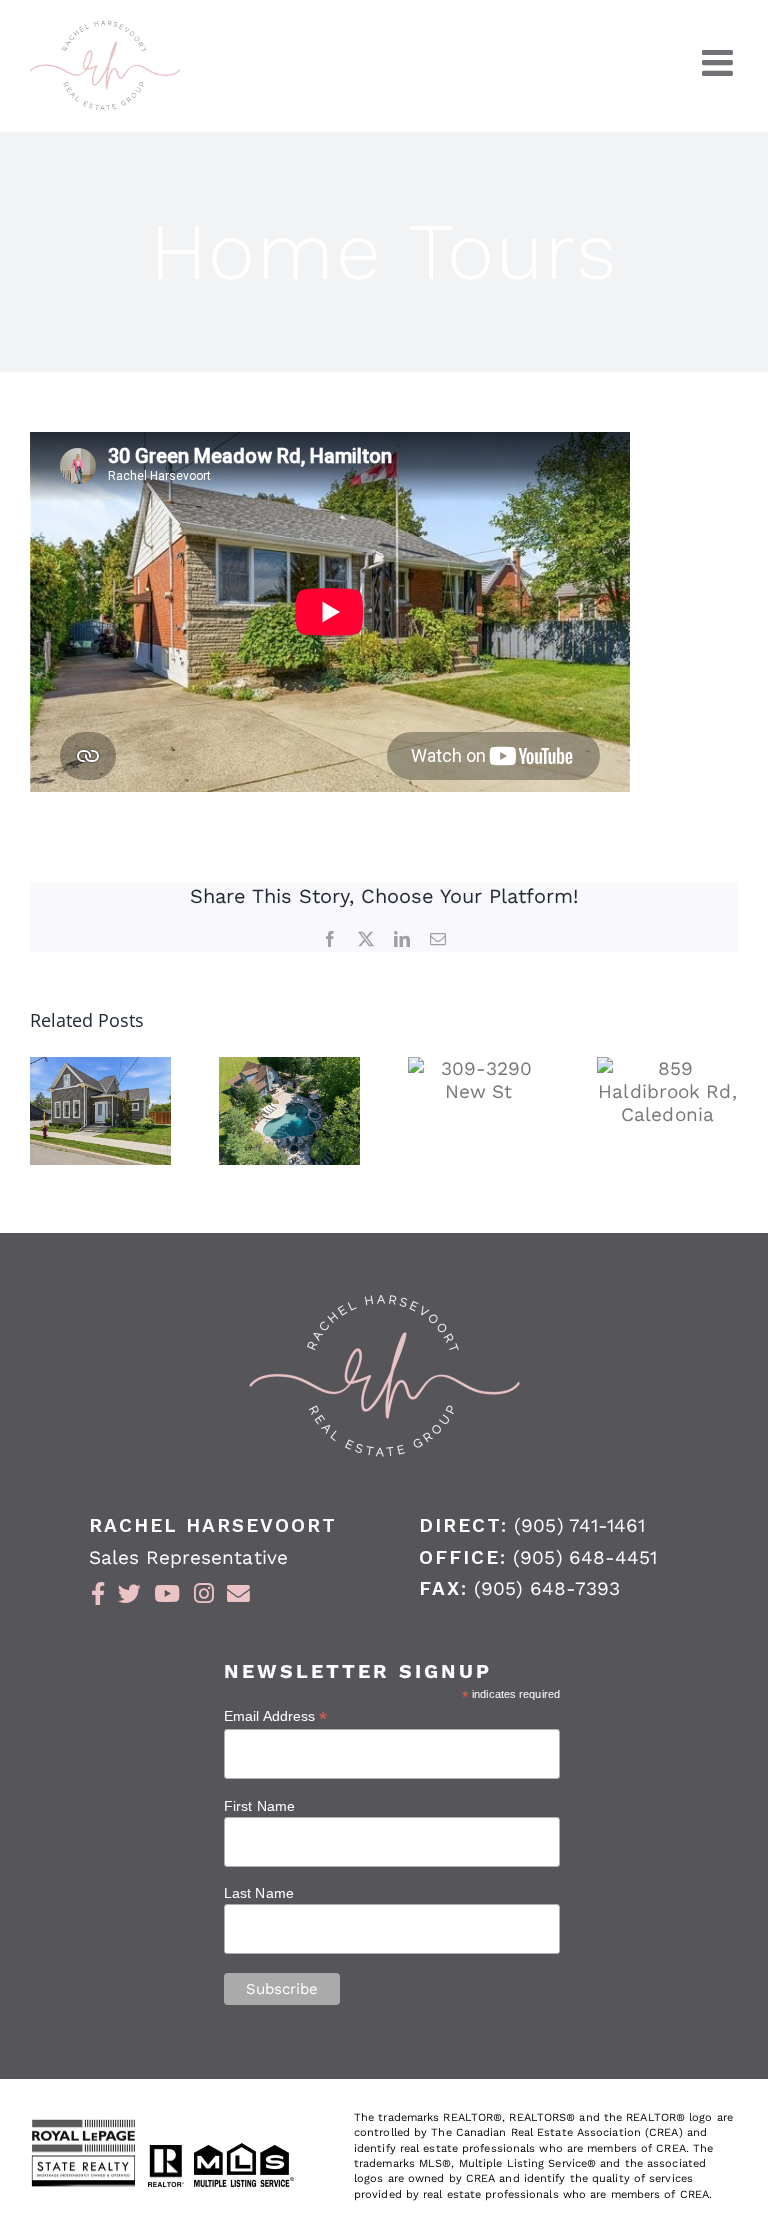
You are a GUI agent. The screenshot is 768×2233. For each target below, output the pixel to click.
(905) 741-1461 (579, 1525)
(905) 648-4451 (585, 1557)
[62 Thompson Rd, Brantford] (289, 1111)
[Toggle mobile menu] (720, 63)
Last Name (259, 1893)
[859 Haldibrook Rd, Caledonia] (667, 1091)
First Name (259, 1806)
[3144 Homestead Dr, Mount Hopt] (100, 1111)
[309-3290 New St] (478, 1080)
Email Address (276, 1716)
